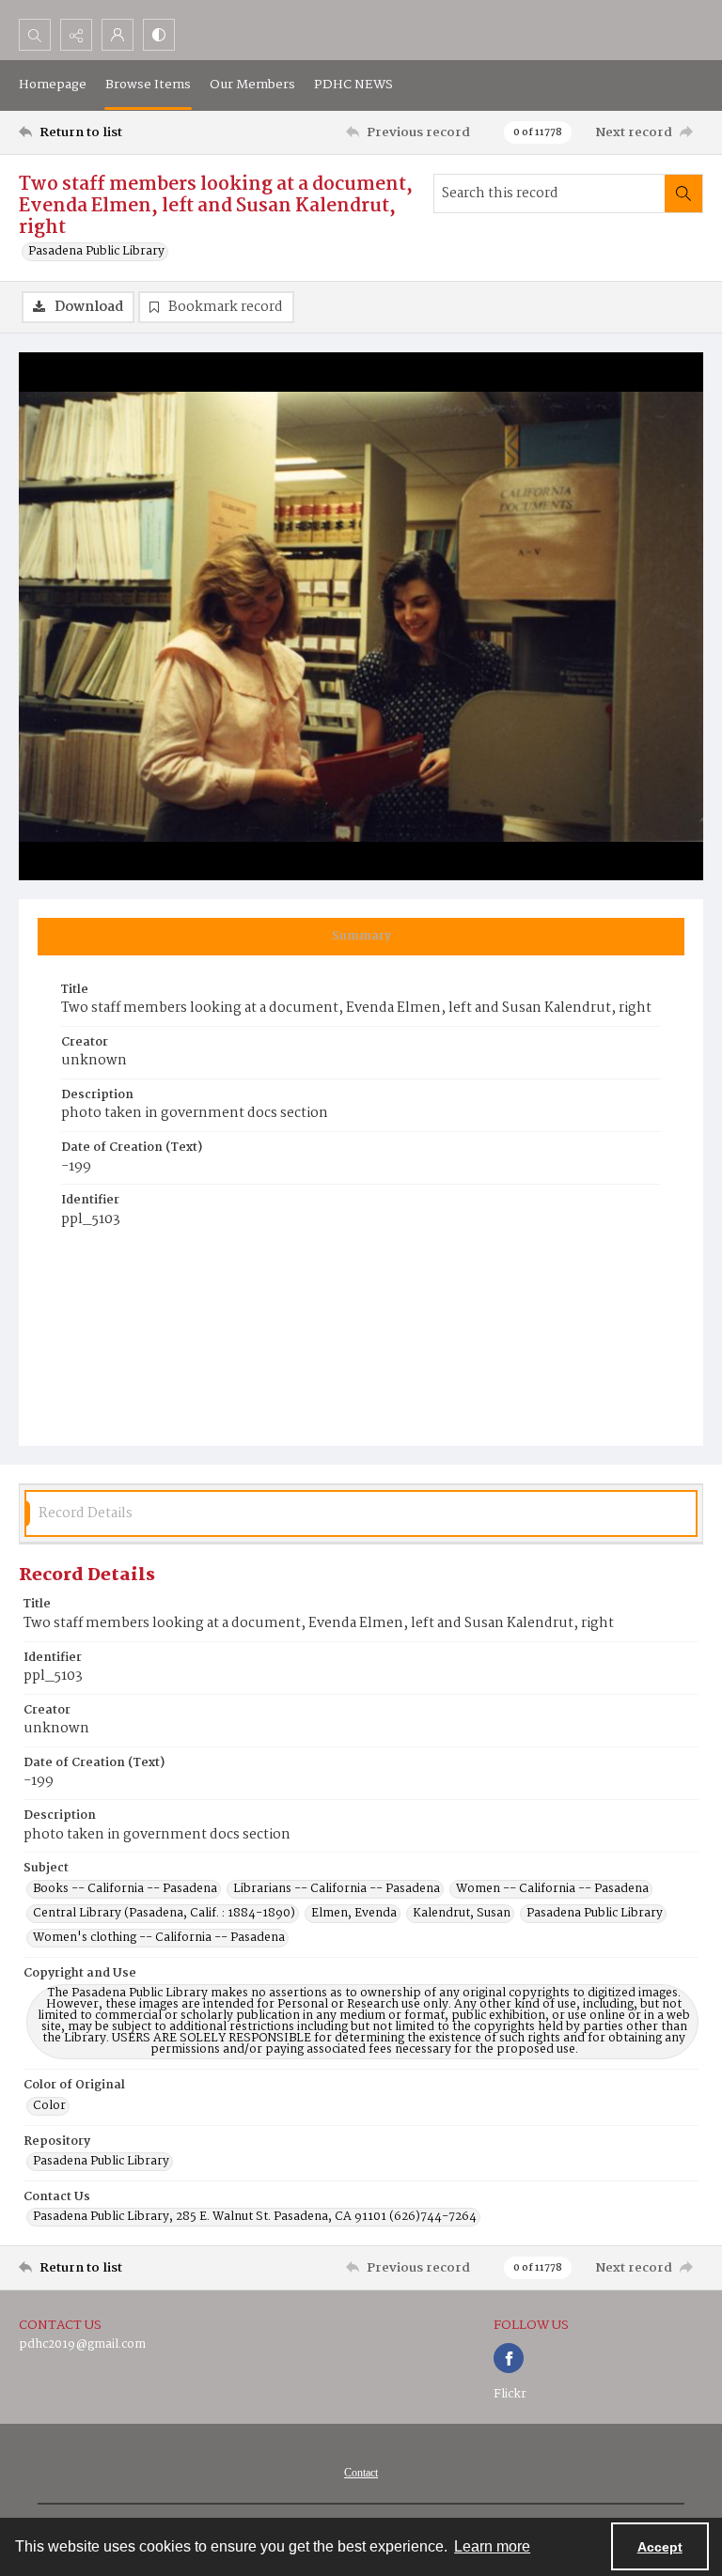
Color (49, 2106)
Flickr (510, 2394)
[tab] (361, 937)
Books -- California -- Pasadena (125, 1889)
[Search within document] (683, 194)
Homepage (53, 85)
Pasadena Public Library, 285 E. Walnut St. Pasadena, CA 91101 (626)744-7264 (255, 2217)
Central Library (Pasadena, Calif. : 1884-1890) (164, 1914)
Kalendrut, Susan (462, 1914)
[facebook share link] (509, 2358)
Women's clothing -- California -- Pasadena (159, 1938)
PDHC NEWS (353, 85)
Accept (660, 2547)
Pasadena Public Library (96, 252)
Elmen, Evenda (354, 1914)
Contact (361, 2473)
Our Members (252, 85)
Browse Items (148, 85)
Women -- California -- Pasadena (552, 1889)
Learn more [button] (492, 2546)
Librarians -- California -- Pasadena (337, 1889)
